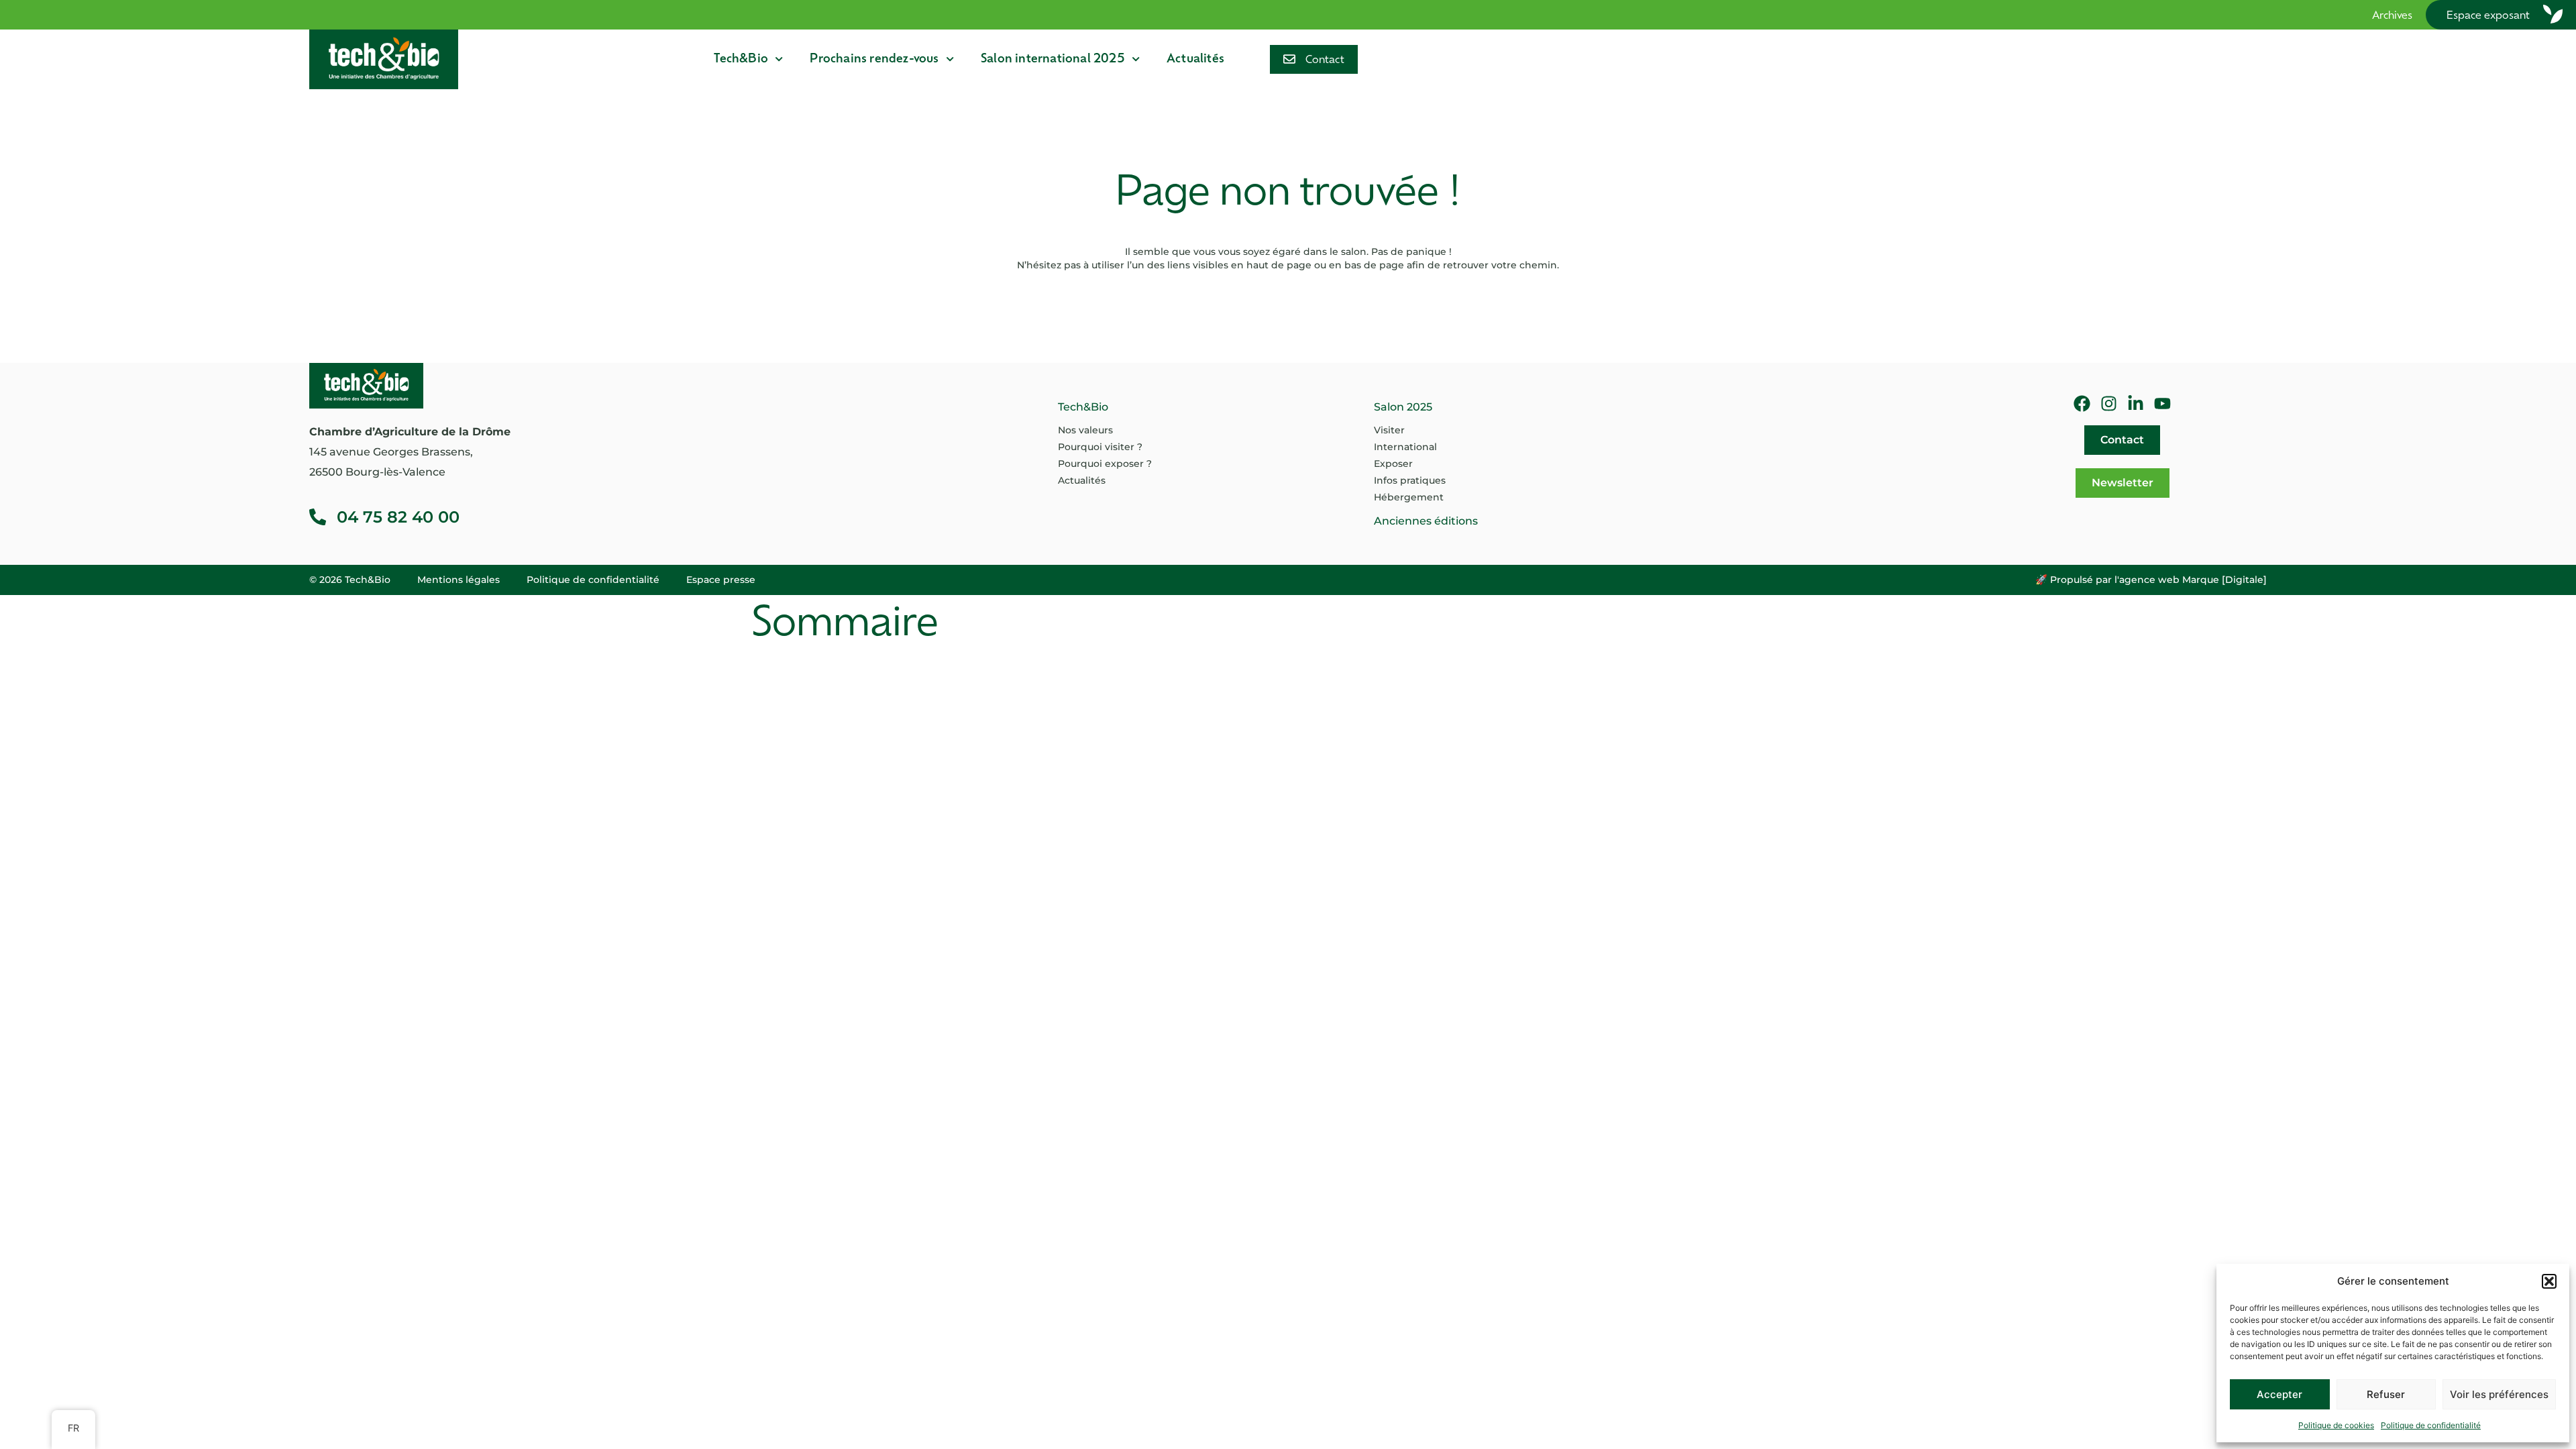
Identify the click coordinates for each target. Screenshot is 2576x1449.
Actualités (1195, 59)
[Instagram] (2109, 404)
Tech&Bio (741, 59)
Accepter (2279, 1394)
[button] (2549, 1281)
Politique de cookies (2336, 1425)
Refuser (2386, 1394)
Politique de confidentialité (2431, 1425)
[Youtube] (2162, 404)
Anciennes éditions (1426, 521)
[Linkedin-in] (2136, 404)
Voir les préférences (2499, 1394)
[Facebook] (2082, 404)
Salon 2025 (1403, 407)
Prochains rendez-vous (874, 59)
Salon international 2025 (1053, 59)
